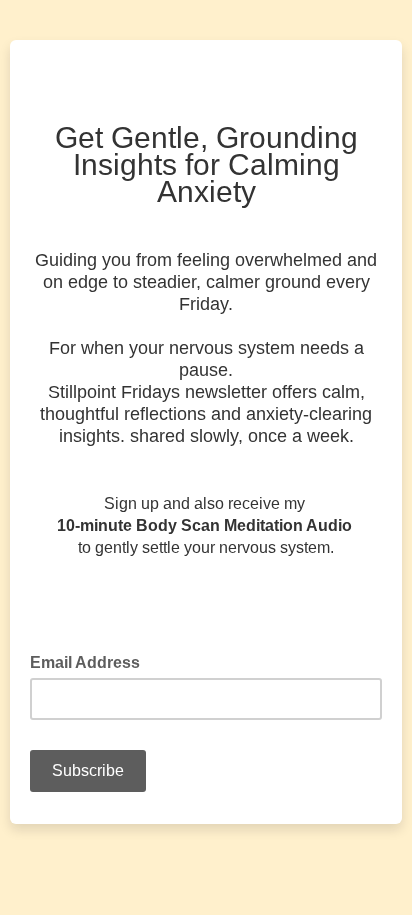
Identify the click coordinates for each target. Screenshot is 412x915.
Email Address (91, 661)
